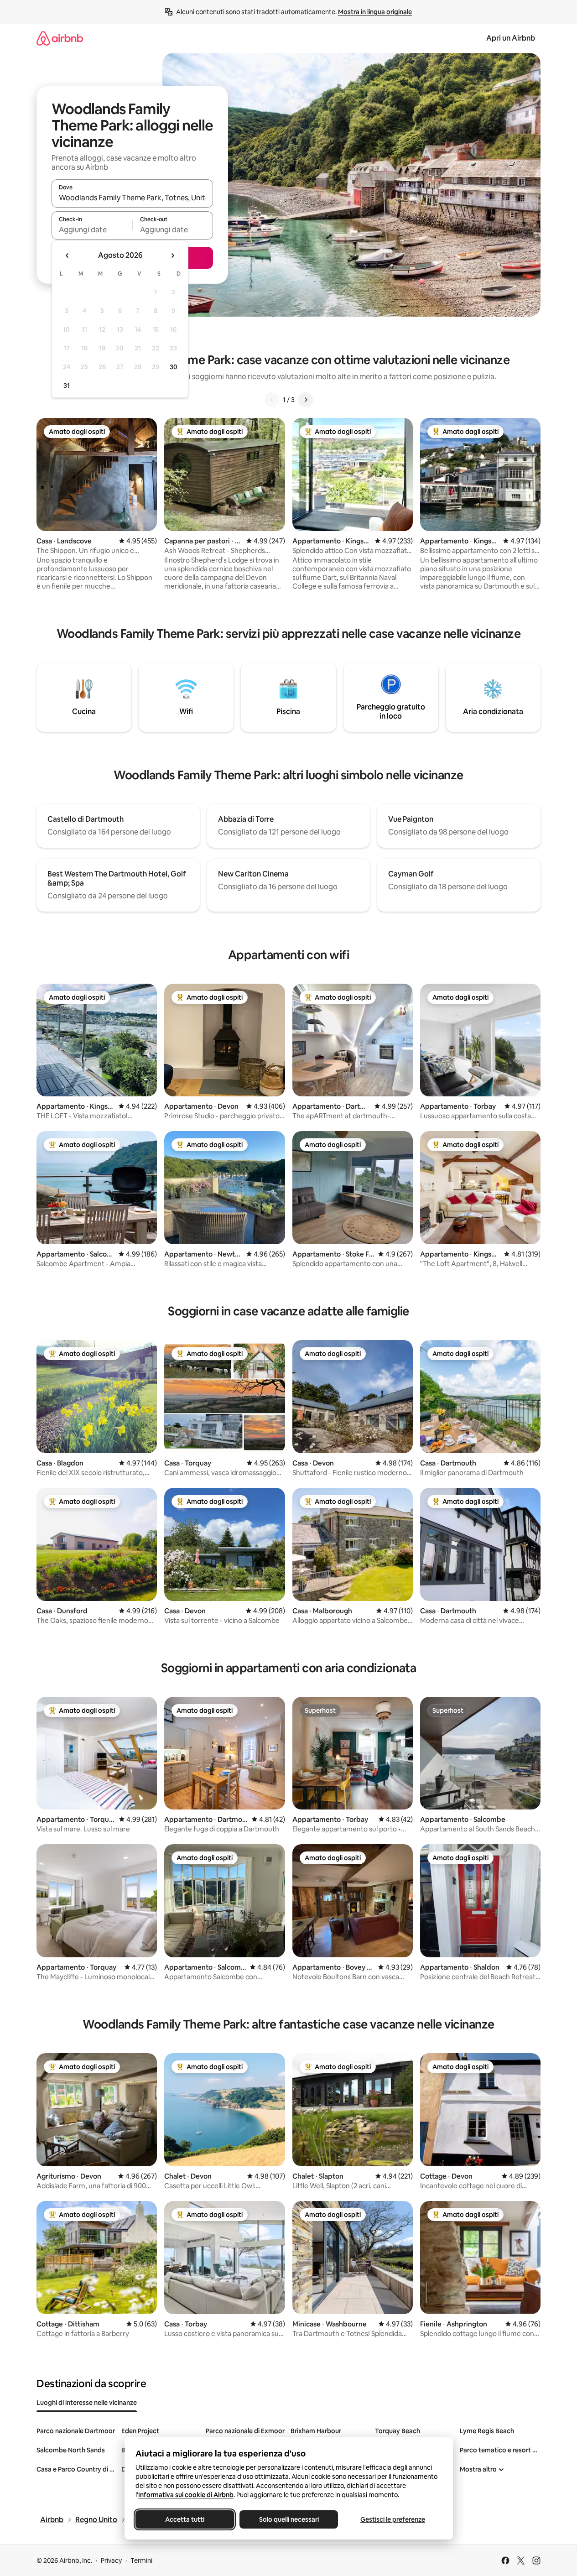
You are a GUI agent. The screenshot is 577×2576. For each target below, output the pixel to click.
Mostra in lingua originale (375, 12)
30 (174, 367)
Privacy (111, 2560)
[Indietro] (272, 400)
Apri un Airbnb (511, 38)
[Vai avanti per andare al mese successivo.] (172, 256)
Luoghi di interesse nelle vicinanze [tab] (87, 2403)
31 (67, 386)
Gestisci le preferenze (393, 2519)
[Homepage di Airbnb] (60, 38)
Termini (141, 2560)
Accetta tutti (185, 2519)
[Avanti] (306, 400)
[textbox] (92, 229)
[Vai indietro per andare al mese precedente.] (68, 256)
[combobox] (132, 198)
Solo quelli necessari (288, 2519)
